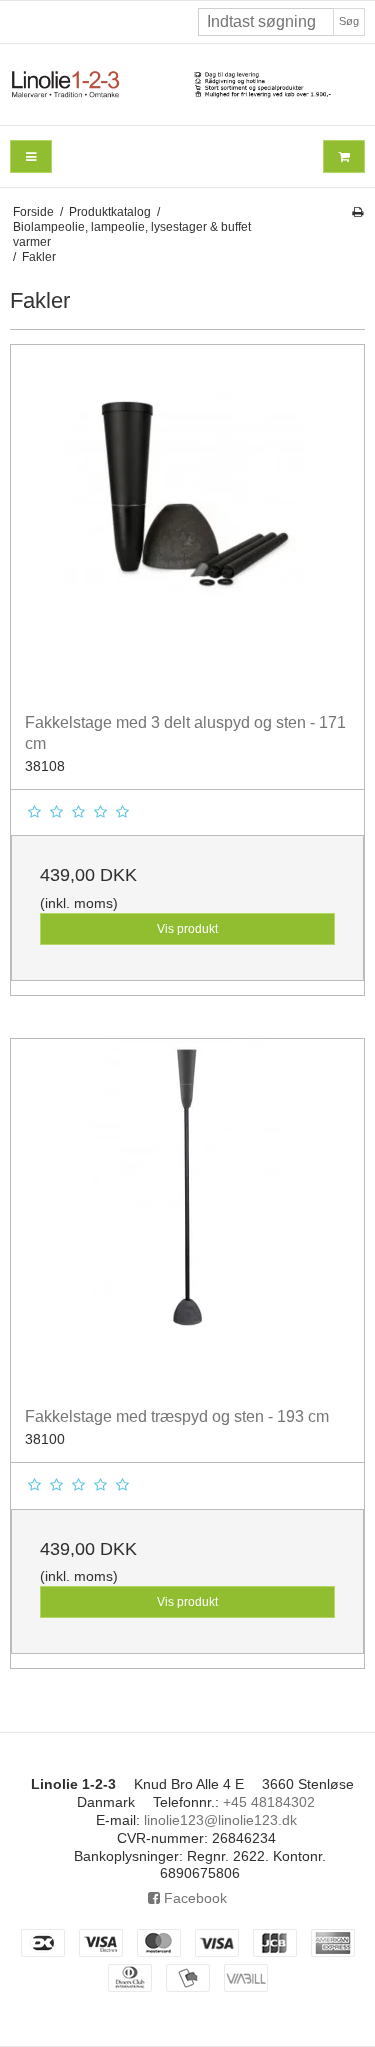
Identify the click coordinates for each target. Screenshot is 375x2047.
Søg (349, 21)
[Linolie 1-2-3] (187, 84)
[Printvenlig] (357, 212)
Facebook (193, 1898)
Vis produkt (187, 929)
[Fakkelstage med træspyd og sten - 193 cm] (187, 1215)
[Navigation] (31, 156)
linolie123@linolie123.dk (220, 1820)
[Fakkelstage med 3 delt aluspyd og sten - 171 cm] (187, 521)
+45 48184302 (269, 1802)
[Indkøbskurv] (344, 156)
